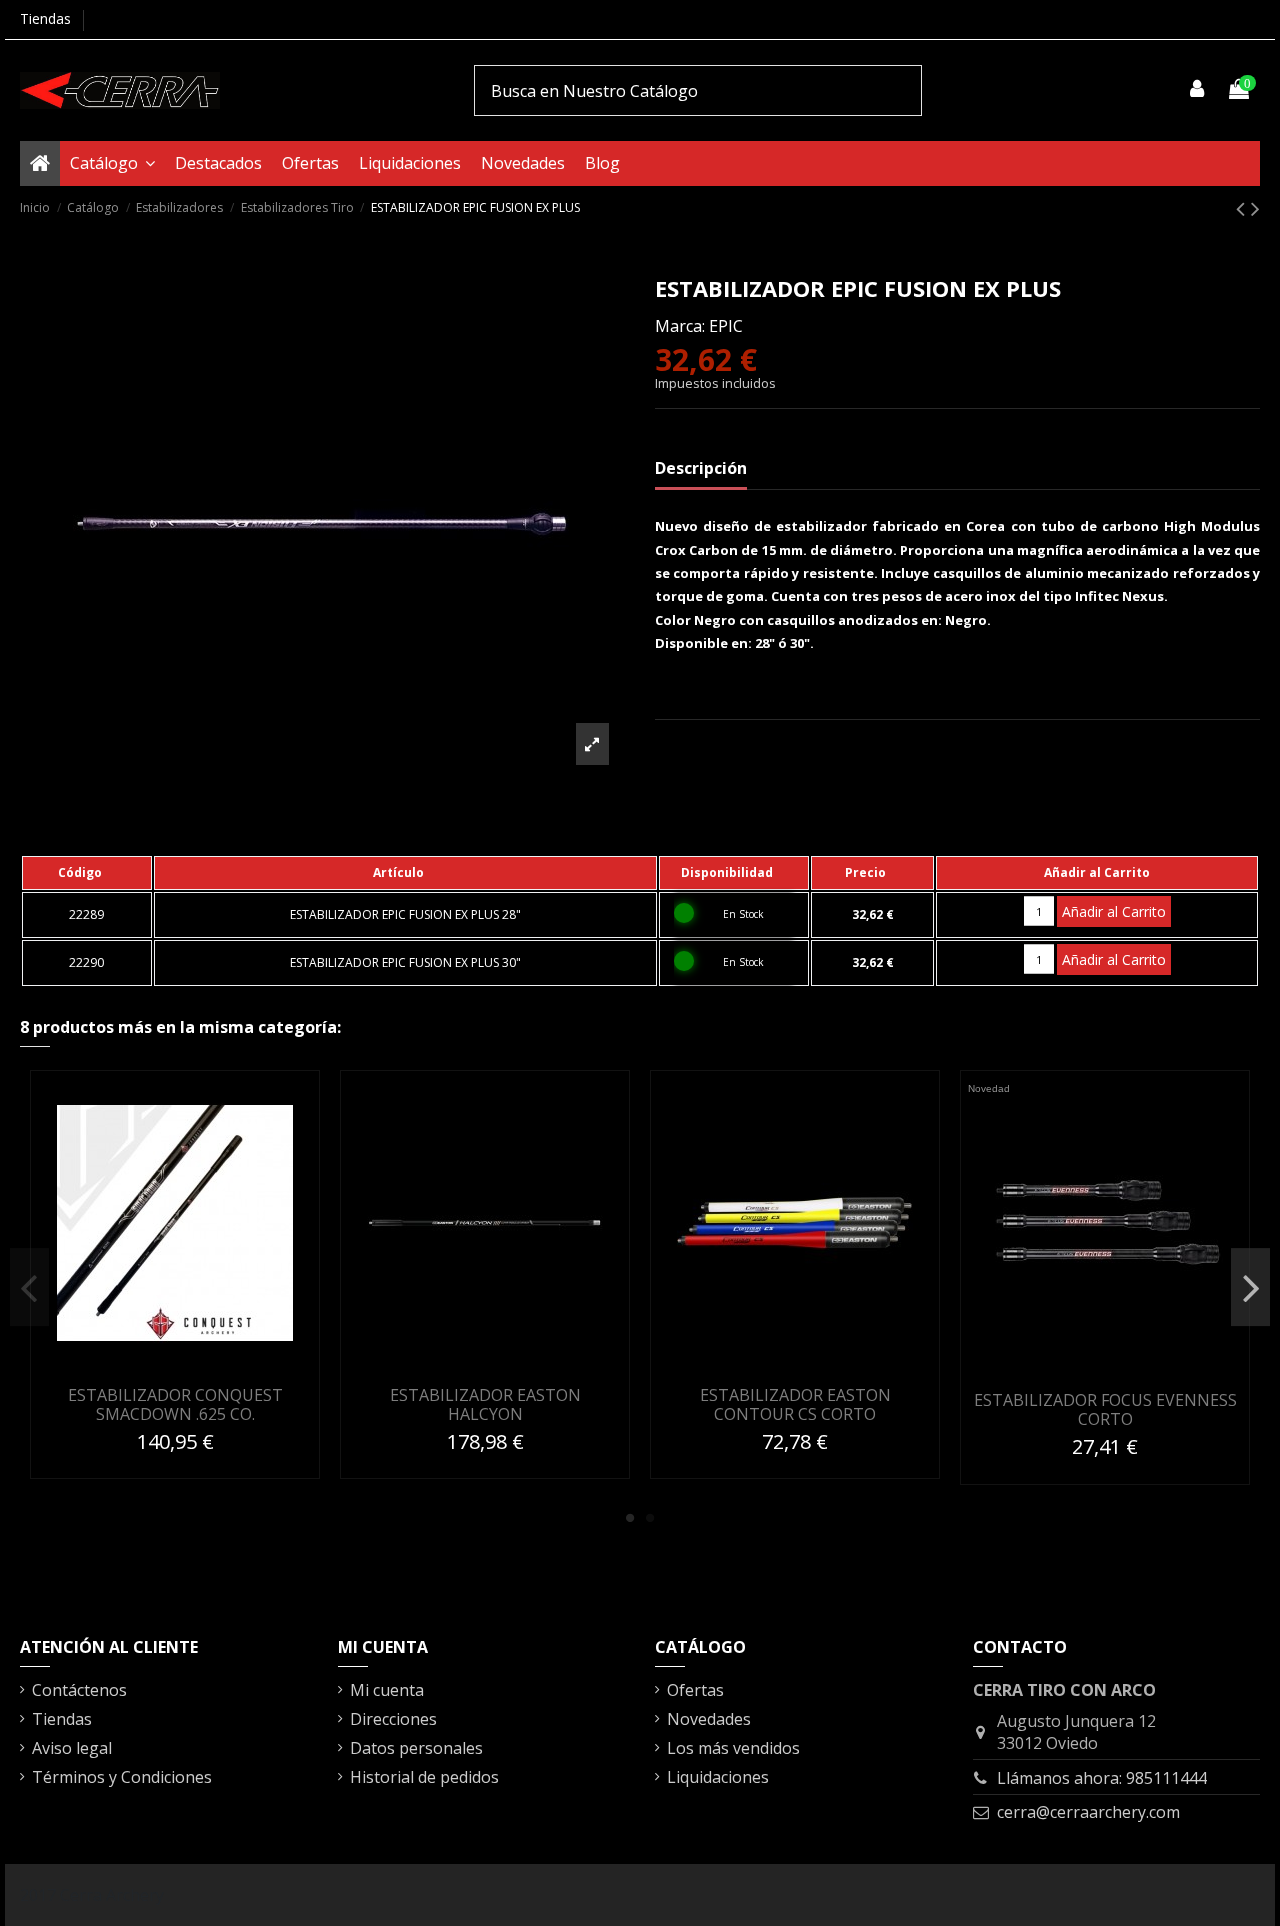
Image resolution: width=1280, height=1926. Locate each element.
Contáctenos (79, 1690)
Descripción (701, 468)
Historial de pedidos (424, 1777)
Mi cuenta (387, 1690)
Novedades (709, 1719)
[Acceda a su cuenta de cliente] (1198, 90)
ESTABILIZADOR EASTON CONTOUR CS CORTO (795, 1404)
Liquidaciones (718, 1777)
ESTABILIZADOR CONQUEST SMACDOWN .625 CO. (175, 1404)
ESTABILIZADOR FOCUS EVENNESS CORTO (1105, 1409)
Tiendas (45, 18)
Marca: (680, 326)
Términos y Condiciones (122, 1777)
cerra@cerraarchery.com (1088, 1812)
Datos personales (416, 1748)
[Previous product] (1243, 207)
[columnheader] (87, 873)
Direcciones (393, 1719)
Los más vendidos (733, 1748)
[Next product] (1255, 207)
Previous (29, 1287)
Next (1250, 1287)
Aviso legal (72, 1748)
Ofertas (695, 1690)
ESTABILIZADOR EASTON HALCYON (485, 1404)
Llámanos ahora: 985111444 (1102, 1778)
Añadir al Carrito (1114, 911)
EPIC (726, 326)
